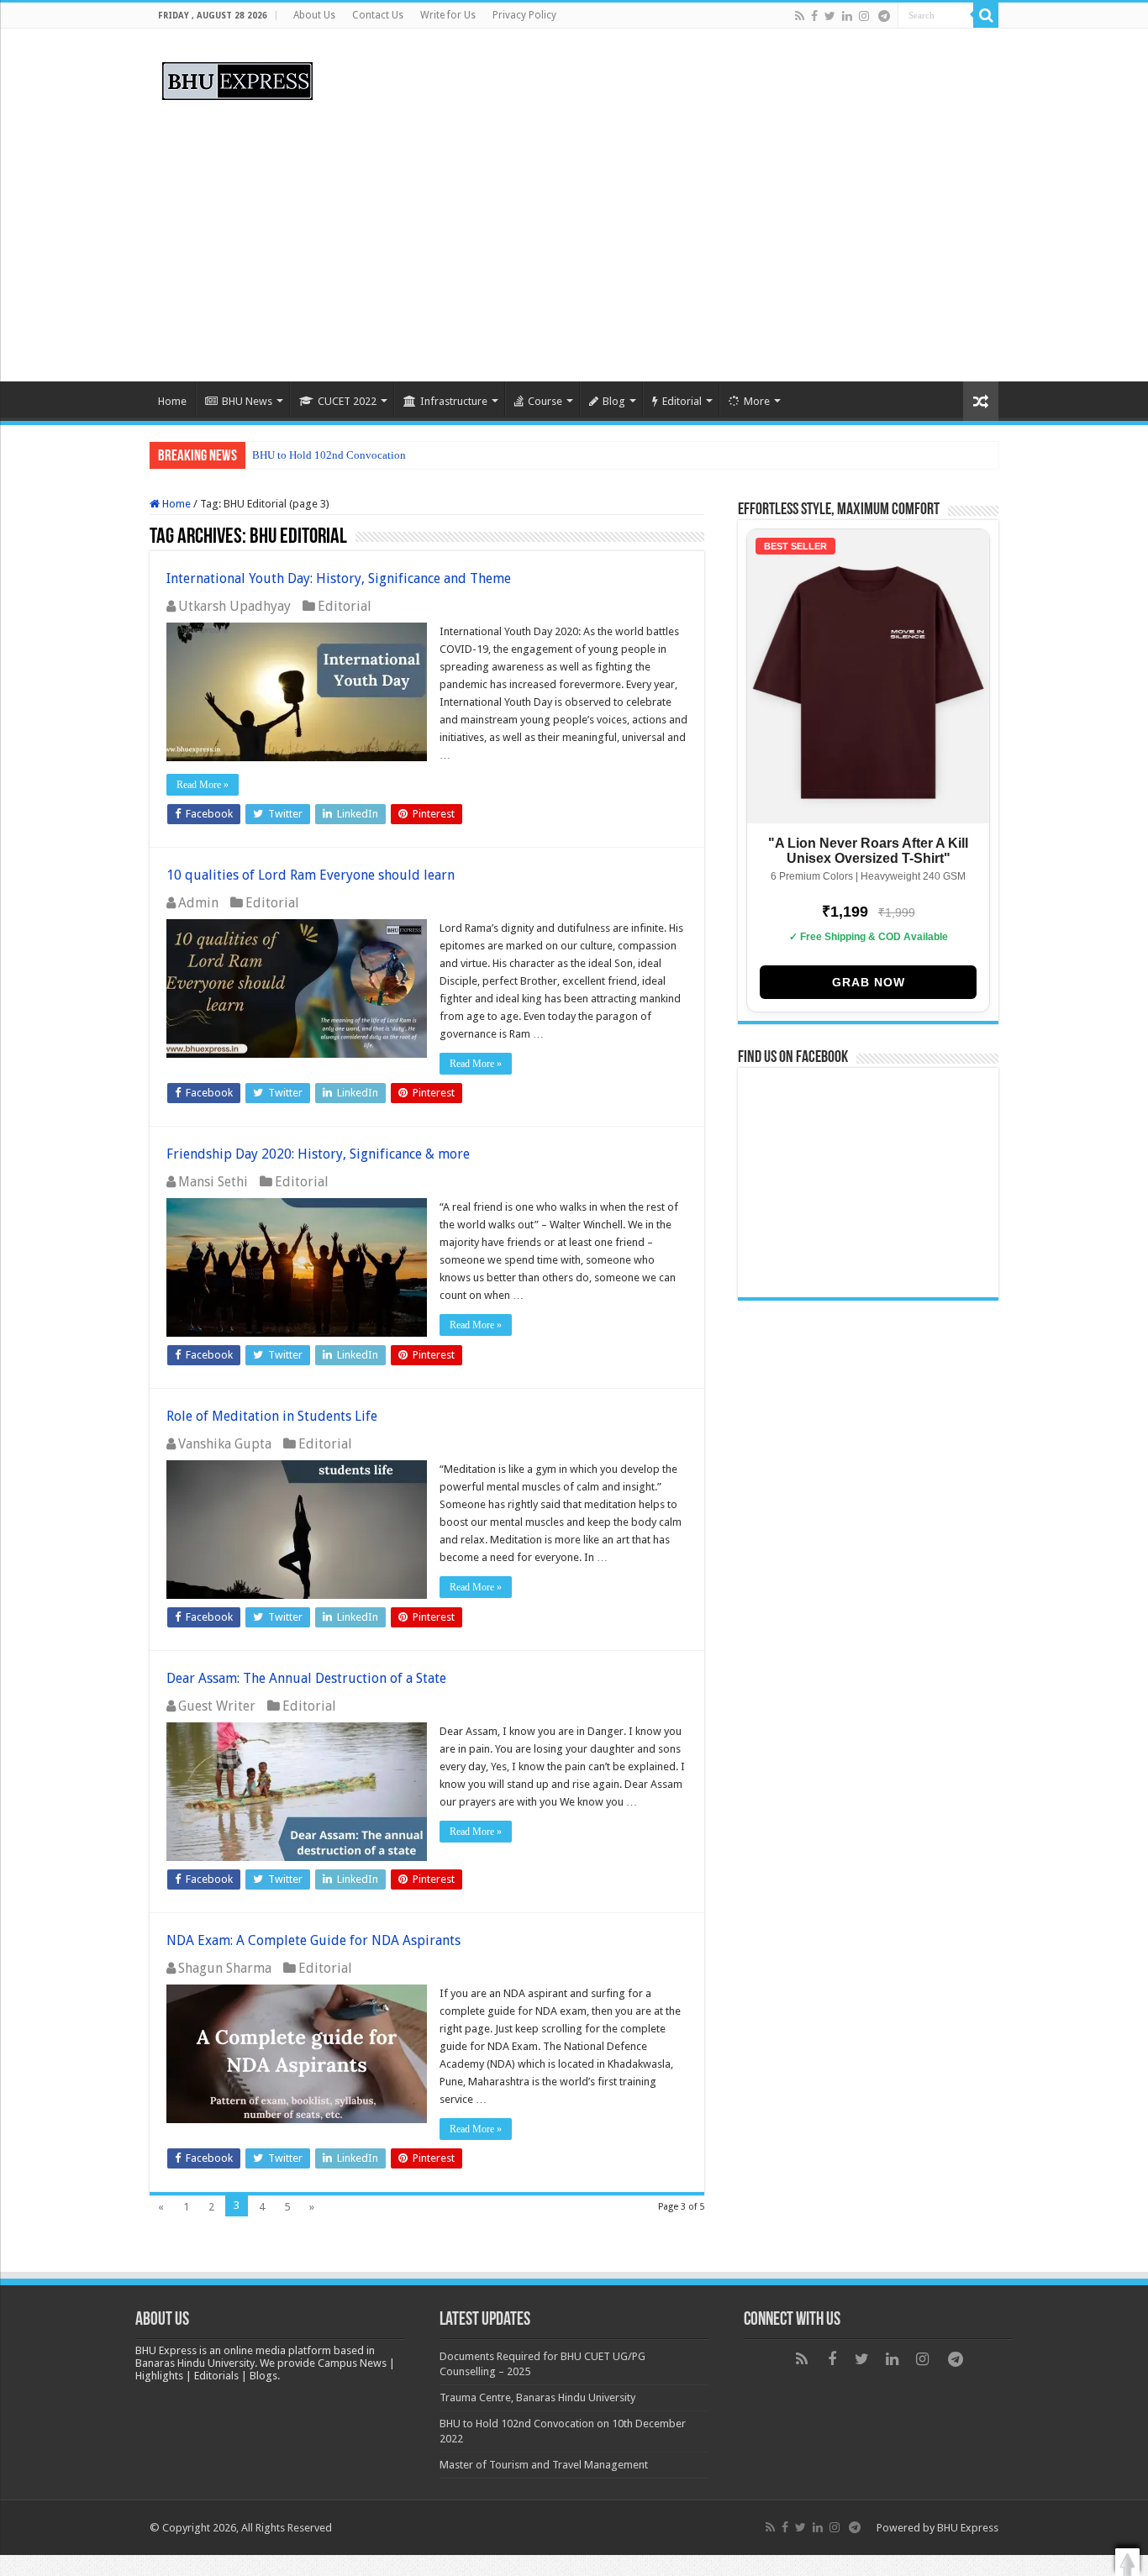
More (757, 401)
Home (172, 401)
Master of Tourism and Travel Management (544, 2465)
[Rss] (800, 16)
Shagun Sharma (225, 1968)
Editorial (682, 401)
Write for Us (448, 15)
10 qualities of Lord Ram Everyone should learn (311, 875)
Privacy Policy (524, 15)
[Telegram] (884, 16)
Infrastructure (454, 401)
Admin (198, 903)
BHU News (247, 401)
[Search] (986, 15)
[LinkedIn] (847, 16)
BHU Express (968, 2528)
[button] (1127, 2562)
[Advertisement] (574, 239)
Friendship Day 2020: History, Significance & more (318, 1154)
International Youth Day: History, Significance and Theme (339, 578)
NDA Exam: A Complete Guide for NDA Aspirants (313, 1940)
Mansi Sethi (213, 1182)
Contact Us (378, 15)
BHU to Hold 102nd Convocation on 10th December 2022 (385, 455)
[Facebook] (814, 16)
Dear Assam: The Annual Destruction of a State (306, 1678)
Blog (614, 401)
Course (545, 401)
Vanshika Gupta (225, 1444)
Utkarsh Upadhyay (234, 606)
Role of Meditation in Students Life (272, 1416)
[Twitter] (830, 16)
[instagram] (864, 16)
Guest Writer (217, 1706)
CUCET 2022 (347, 401)
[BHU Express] (237, 78)
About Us (314, 15)
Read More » (203, 785)
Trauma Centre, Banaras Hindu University (537, 2397)
